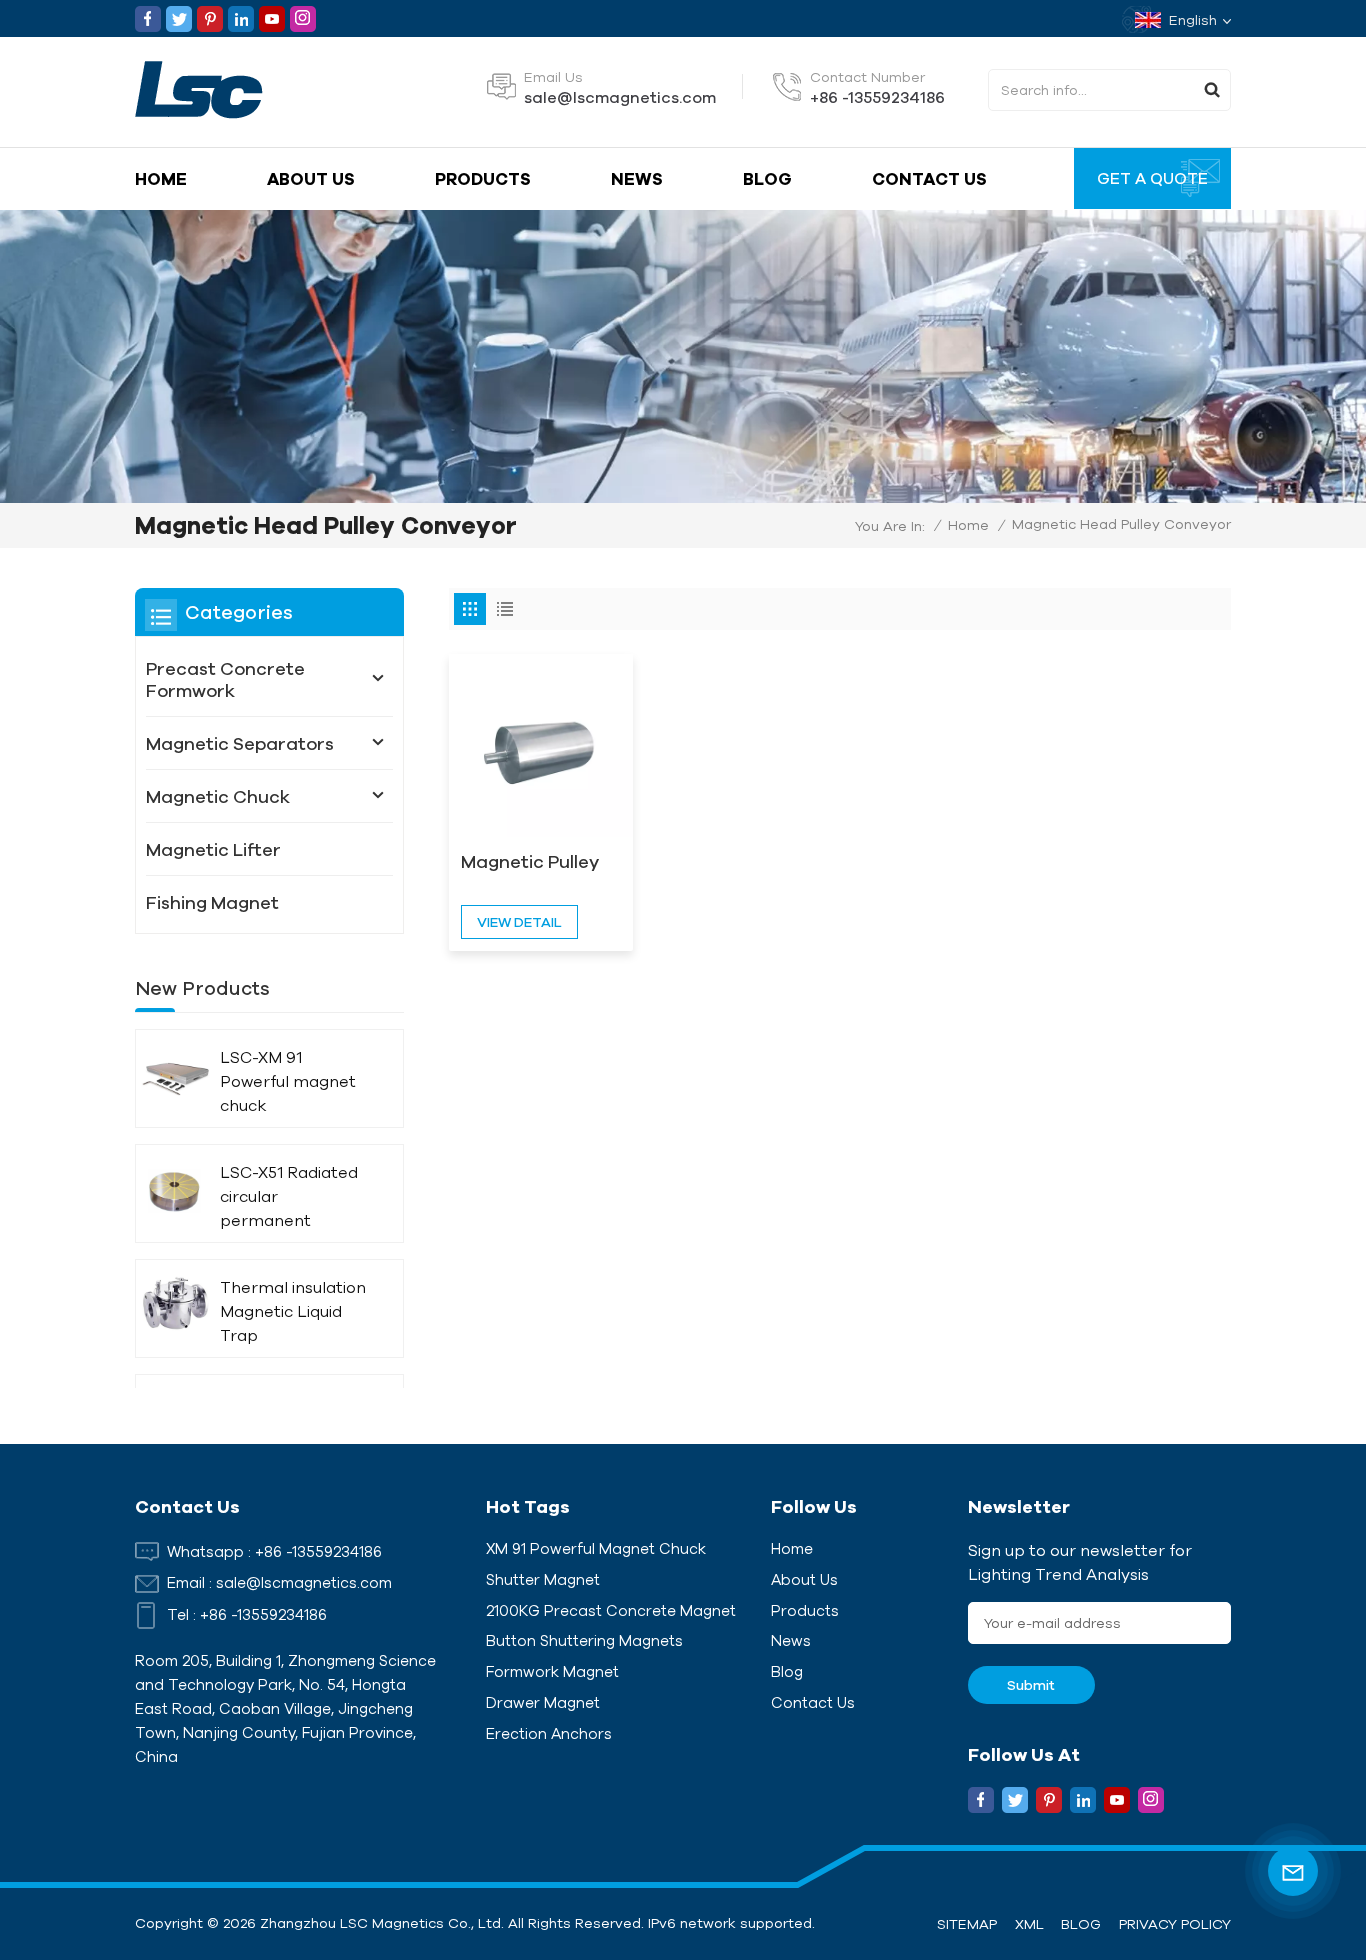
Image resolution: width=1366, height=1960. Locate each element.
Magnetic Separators (240, 743)
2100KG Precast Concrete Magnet (611, 1610)
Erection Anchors (549, 1733)
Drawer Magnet (543, 1702)
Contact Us (929, 178)
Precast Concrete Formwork (225, 679)
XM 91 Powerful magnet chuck (596, 1548)
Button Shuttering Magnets (584, 1640)
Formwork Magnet (552, 1671)
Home (161, 178)
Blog (767, 178)
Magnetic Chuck (218, 796)
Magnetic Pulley (530, 861)
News (637, 178)
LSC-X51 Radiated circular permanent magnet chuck (289, 1197)
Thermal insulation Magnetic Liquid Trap (293, 1311)
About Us (311, 178)
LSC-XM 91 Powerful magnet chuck (288, 1081)
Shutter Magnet (543, 1579)
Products (483, 178)
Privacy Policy (1175, 1924)
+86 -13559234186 (877, 97)
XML (1029, 1924)
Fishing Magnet (212, 902)
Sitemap (967, 1924)
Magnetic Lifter (213, 849)
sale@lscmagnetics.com (620, 97)
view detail (519, 922)
